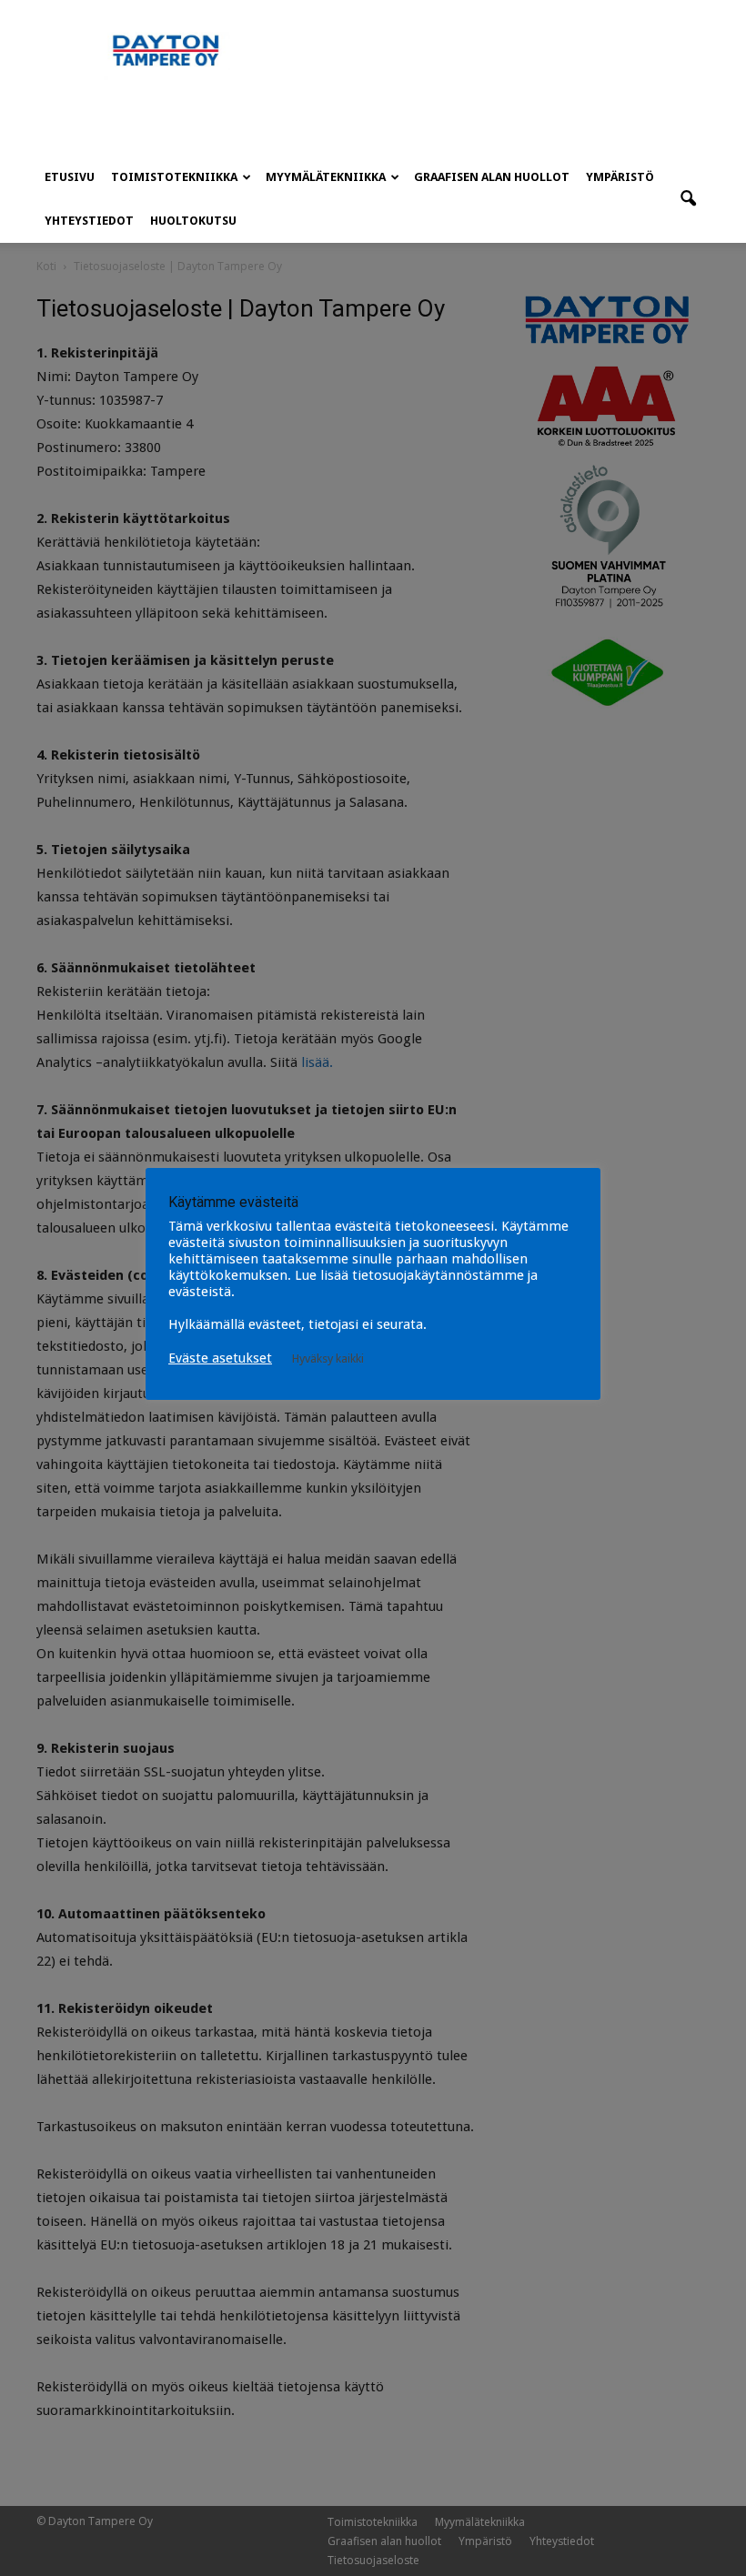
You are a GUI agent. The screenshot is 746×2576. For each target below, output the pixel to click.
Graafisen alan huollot (492, 177)
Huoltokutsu (193, 221)
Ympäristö (620, 177)
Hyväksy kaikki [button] (328, 1358)
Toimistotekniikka (174, 177)
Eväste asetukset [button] (220, 1358)
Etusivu (70, 177)
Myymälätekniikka (326, 177)
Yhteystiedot (89, 221)
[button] (688, 199)
